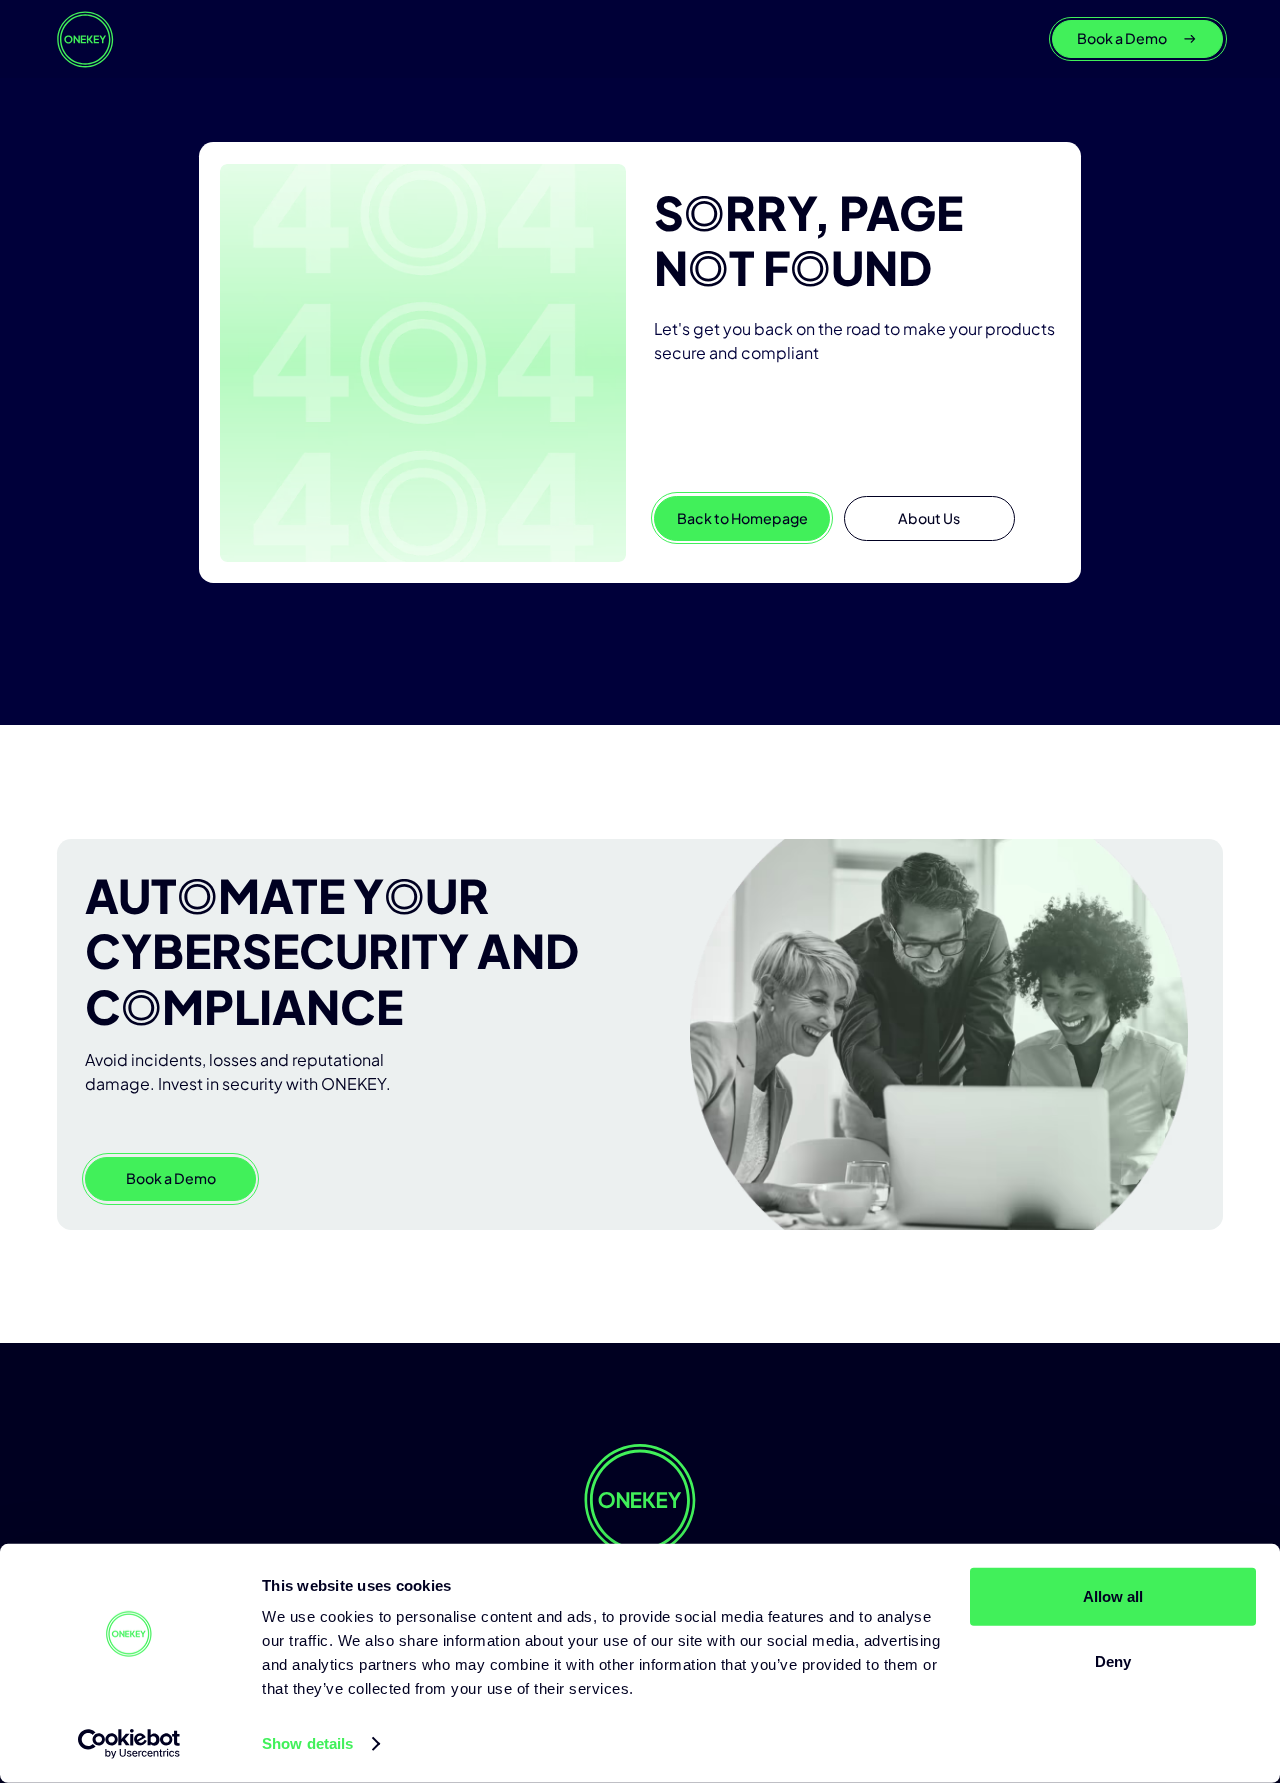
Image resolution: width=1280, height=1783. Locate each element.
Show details (307, 1743)
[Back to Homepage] (85, 39)
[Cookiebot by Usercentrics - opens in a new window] (129, 1744)
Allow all (1113, 1596)
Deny (1113, 1661)
